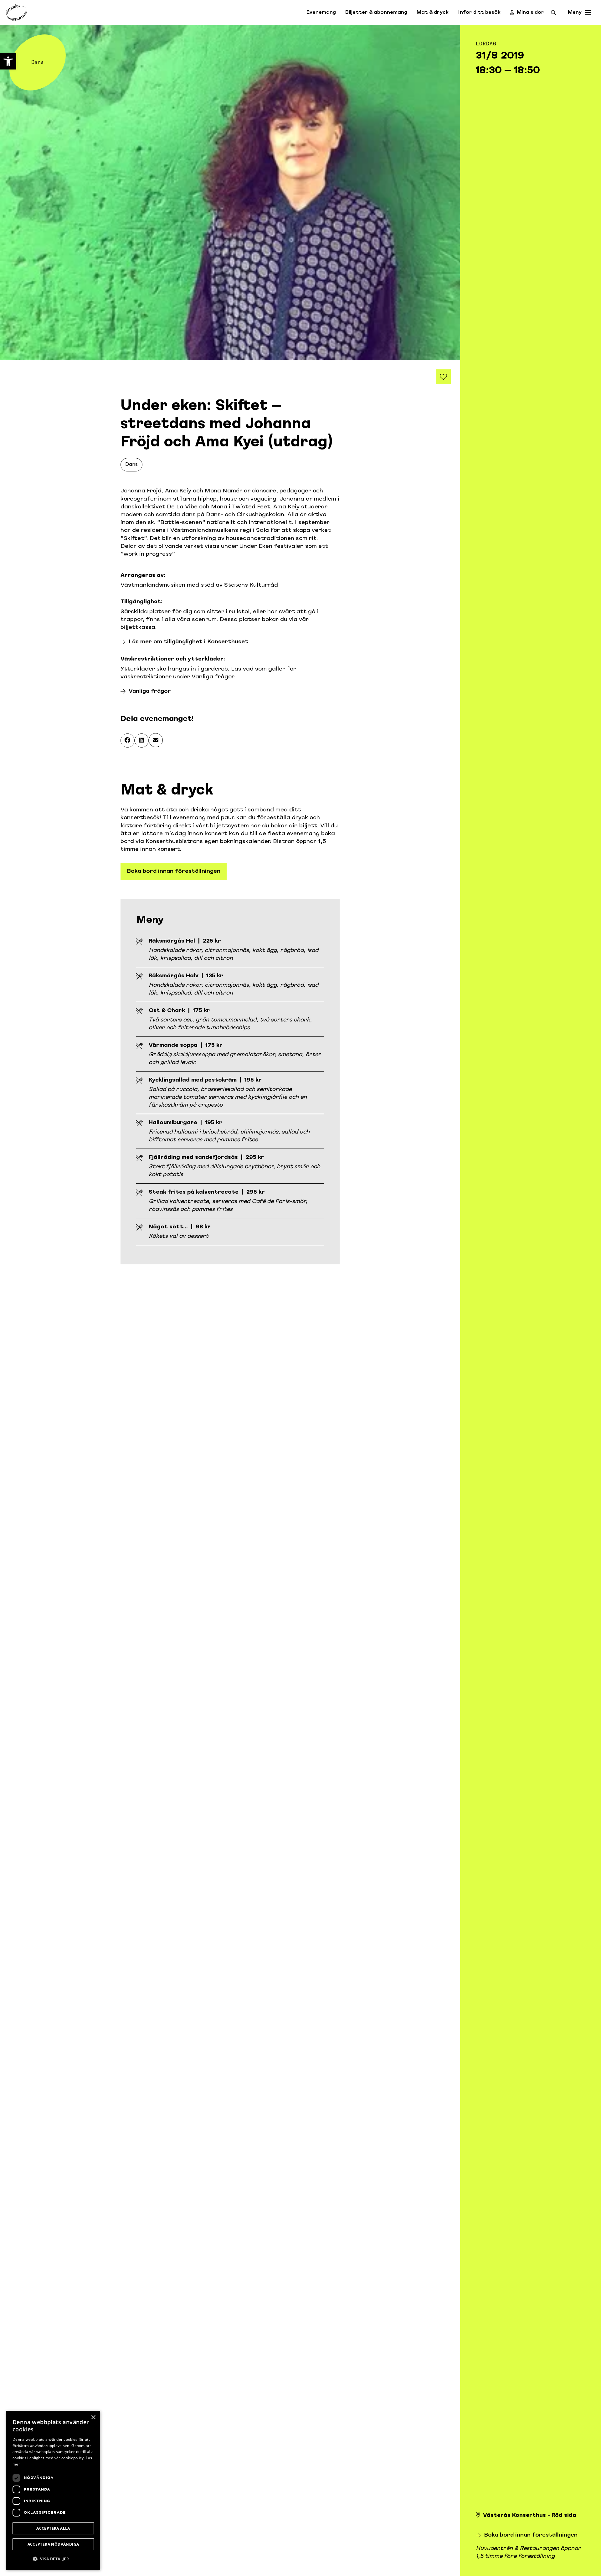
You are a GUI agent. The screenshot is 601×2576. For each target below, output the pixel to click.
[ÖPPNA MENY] (588, 13)
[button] (128, 740)
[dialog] (53, 2490)
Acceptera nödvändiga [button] (53, 2544)
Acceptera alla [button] (53, 2528)
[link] (8, 61)
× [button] (93, 2417)
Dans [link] (131, 465)
